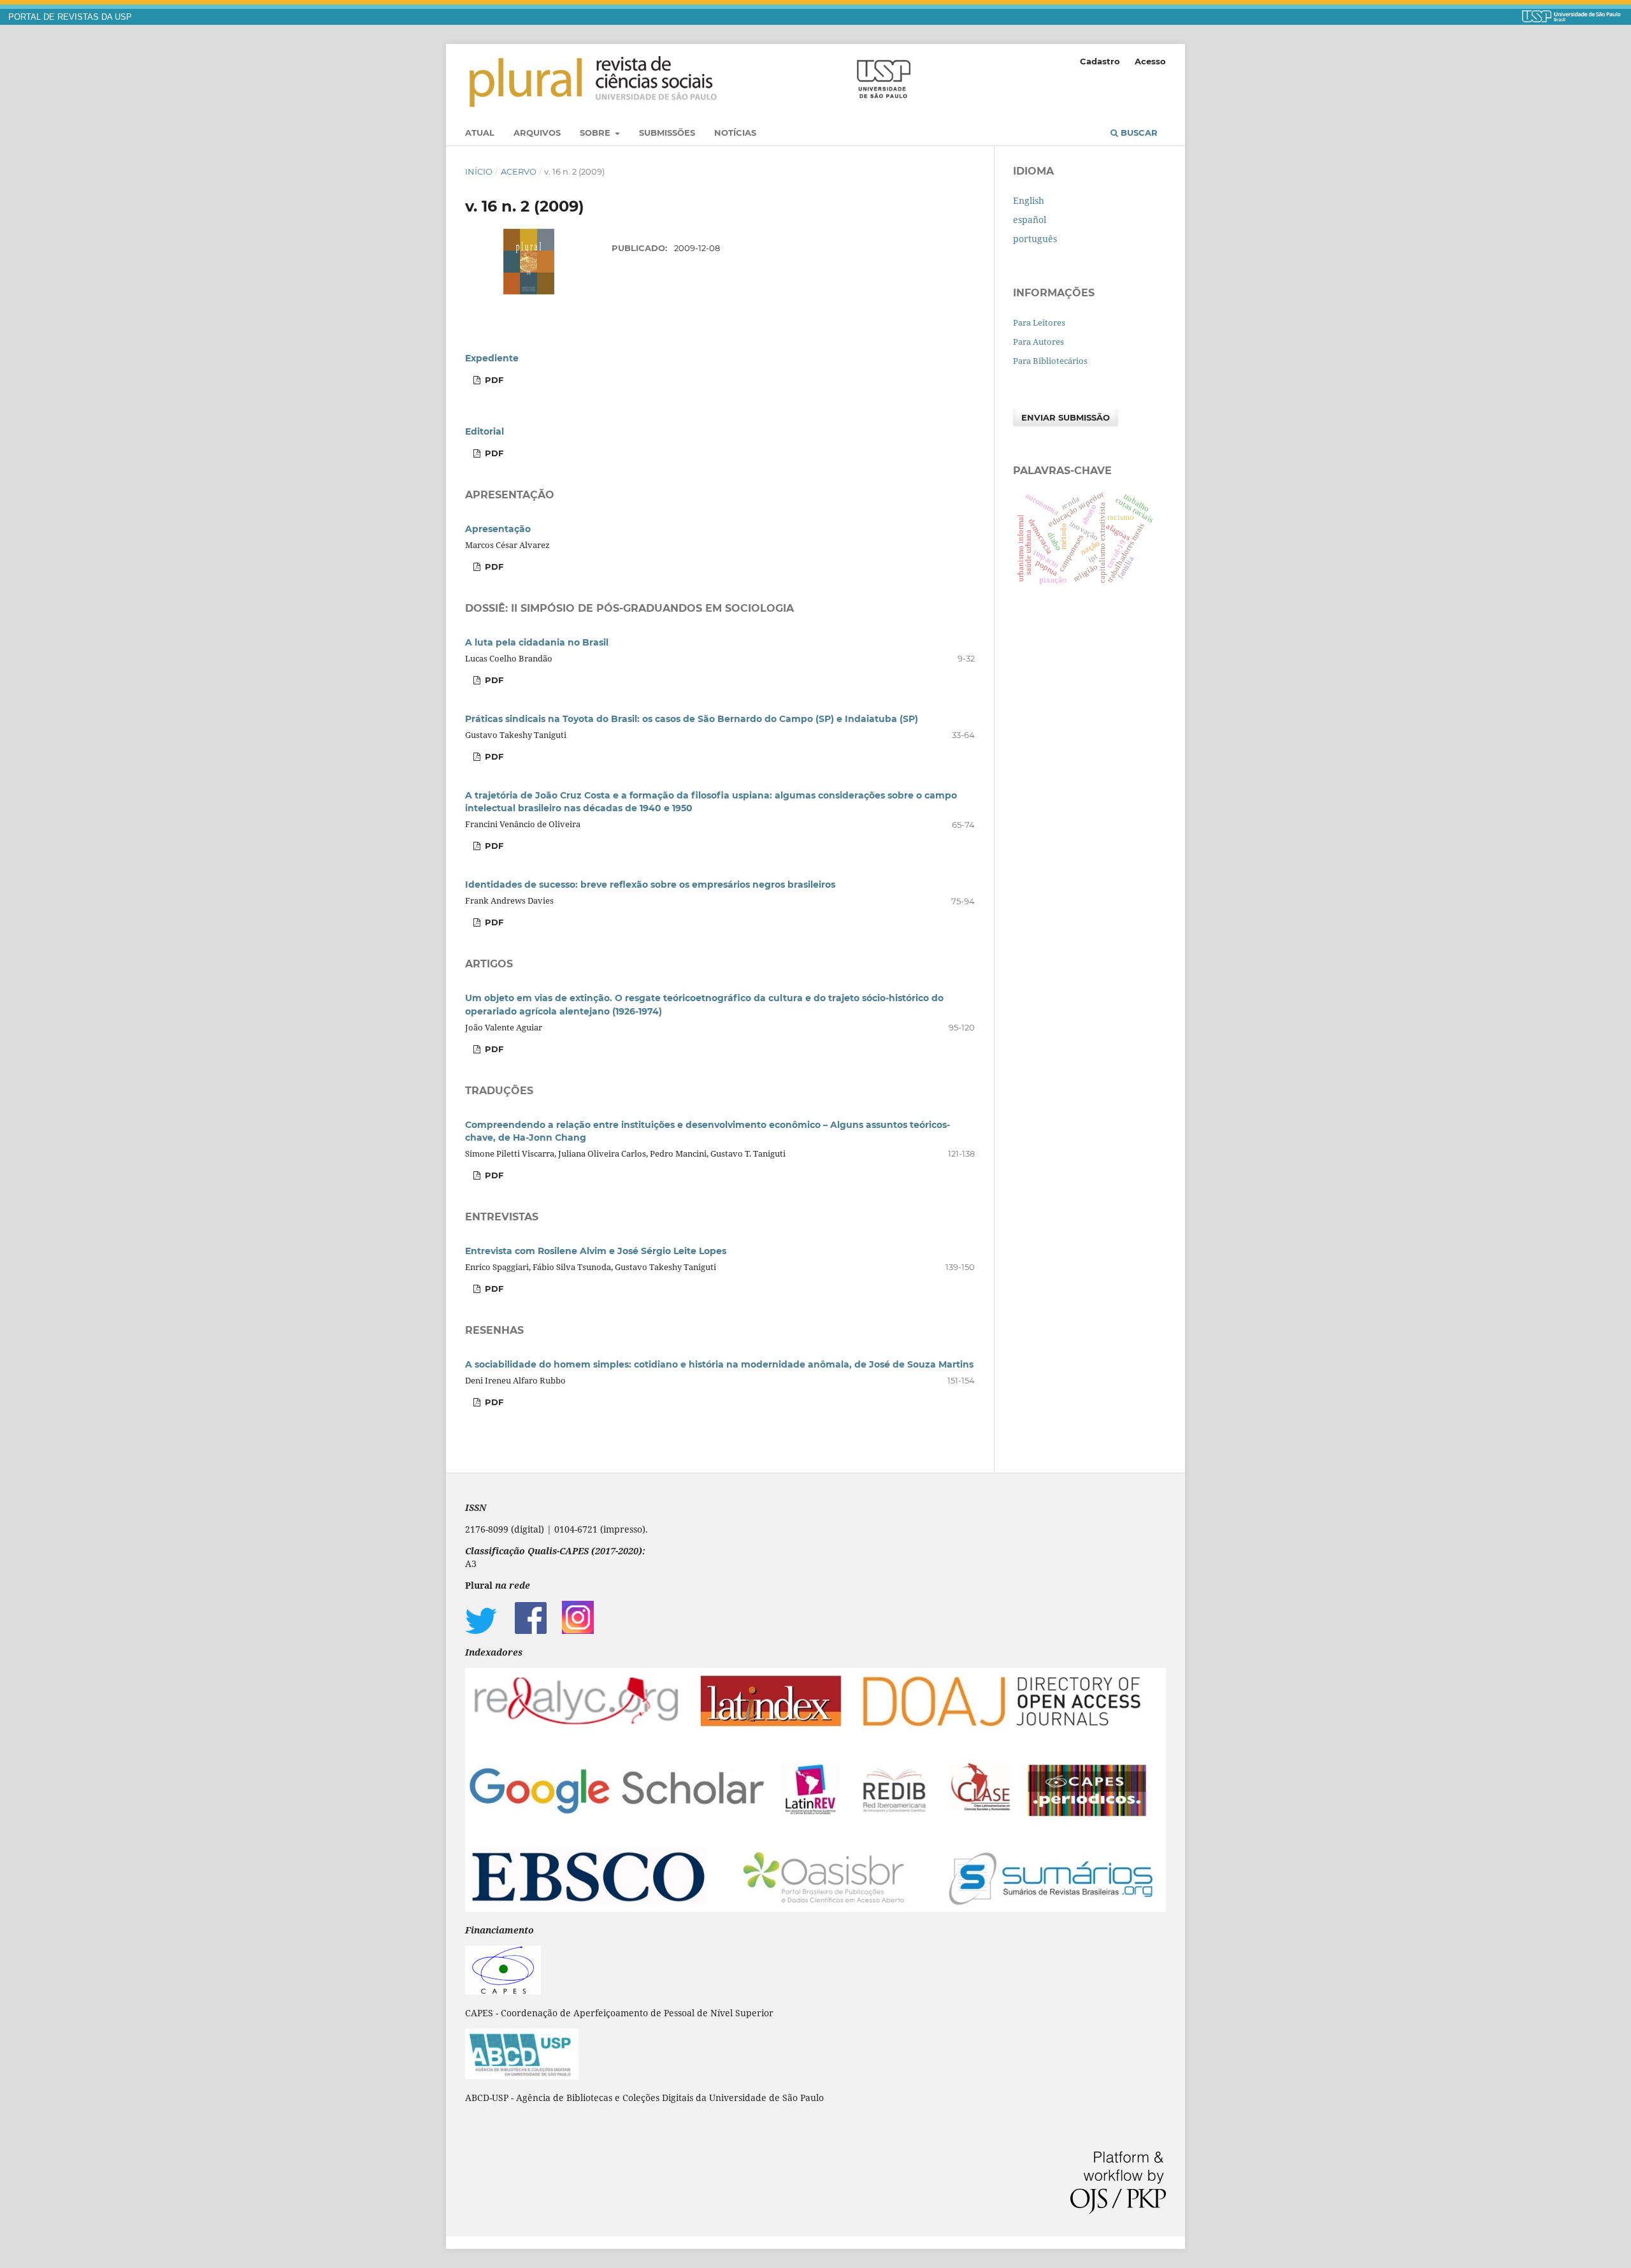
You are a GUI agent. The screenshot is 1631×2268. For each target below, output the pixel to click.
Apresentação (498, 529)
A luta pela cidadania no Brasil (537, 642)
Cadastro (1100, 61)
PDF (493, 380)
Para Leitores (1039, 322)
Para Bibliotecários (1050, 361)
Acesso (1150, 61)
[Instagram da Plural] (578, 1630)
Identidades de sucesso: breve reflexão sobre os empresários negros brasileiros (650, 885)
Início (479, 171)
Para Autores (1038, 342)
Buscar (1138, 133)
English (1029, 200)
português (1035, 239)
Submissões (667, 133)
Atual (480, 133)
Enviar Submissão (1066, 417)
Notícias (735, 133)
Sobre (596, 133)
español (1030, 220)
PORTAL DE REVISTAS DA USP (70, 17)
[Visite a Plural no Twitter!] (481, 1630)
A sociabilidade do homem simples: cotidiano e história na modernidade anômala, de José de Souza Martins (719, 1364)
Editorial (485, 431)
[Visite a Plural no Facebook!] (531, 1630)
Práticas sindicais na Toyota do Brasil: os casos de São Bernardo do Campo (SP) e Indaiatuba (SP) (692, 719)
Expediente (492, 358)
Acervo (519, 171)
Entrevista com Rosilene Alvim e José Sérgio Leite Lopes (596, 1251)
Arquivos (537, 133)
